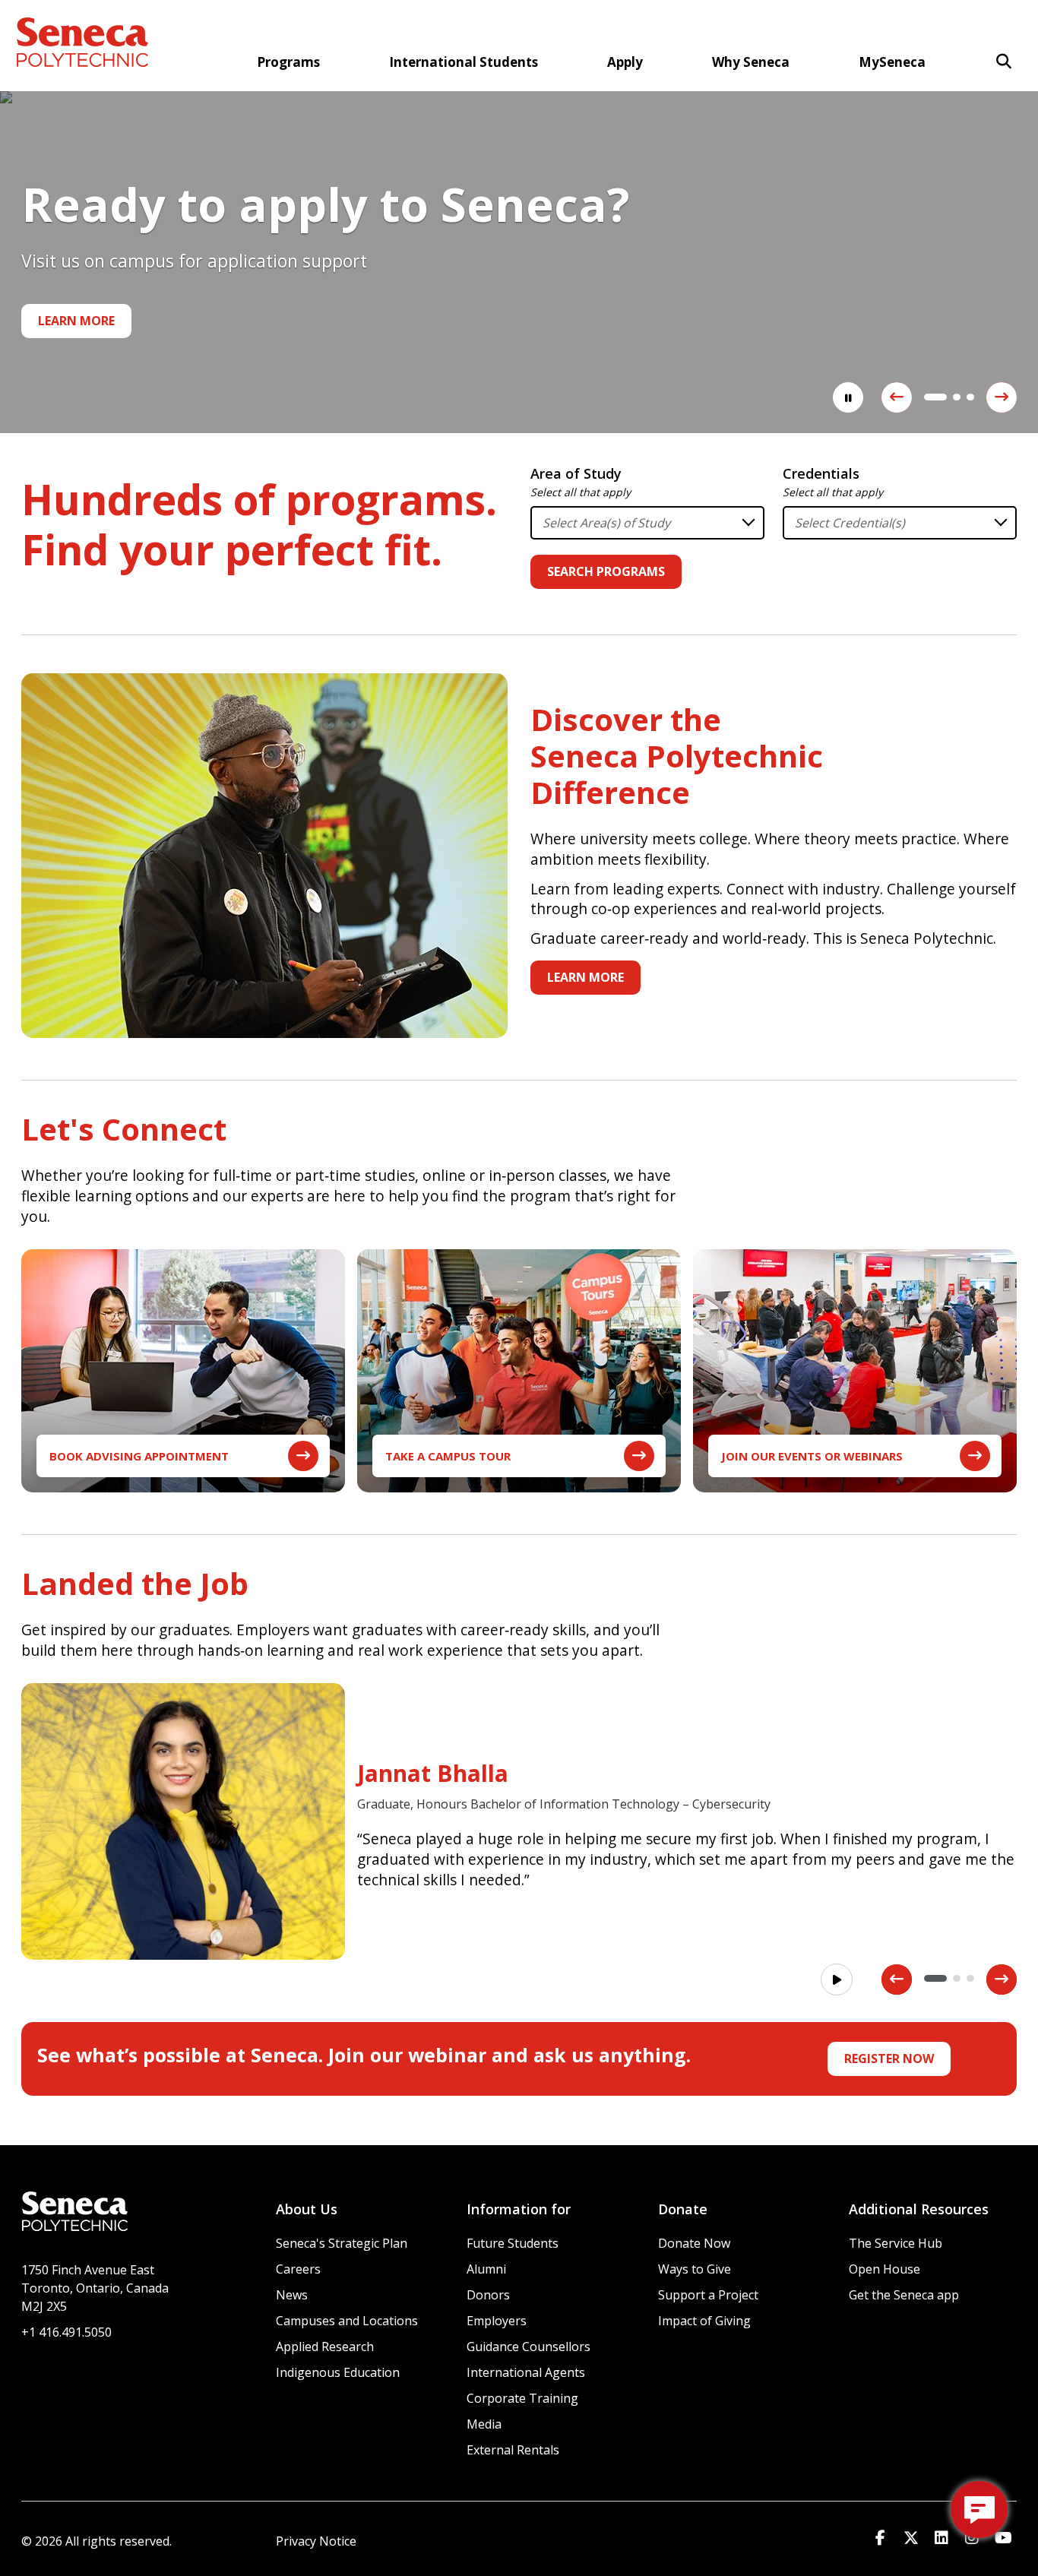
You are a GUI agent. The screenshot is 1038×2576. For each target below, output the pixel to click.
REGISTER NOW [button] (889, 2059)
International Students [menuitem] (464, 62)
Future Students (513, 2243)
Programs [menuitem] (288, 62)
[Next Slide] (1002, 397)
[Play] (837, 1979)
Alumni (486, 2269)
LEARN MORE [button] (585, 977)
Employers (497, 2321)
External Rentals (513, 2450)
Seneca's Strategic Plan (342, 2243)
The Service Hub (896, 2243)
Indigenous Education (338, 2372)
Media (484, 2424)
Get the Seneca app (904, 2295)
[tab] (928, 397)
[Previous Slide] (897, 397)
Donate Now (694, 2243)
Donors (488, 2295)
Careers (298, 2269)
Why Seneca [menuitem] (751, 62)
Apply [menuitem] (625, 62)
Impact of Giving (704, 2321)
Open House (885, 2269)
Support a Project (708, 2295)
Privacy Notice (316, 2541)
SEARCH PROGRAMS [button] (606, 571)
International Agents (526, 2372)
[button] (1004, 61)
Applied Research (325, 2347)
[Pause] (848, 397)
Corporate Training (522, 2398)
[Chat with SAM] (979, 2510)
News (292, 2295)
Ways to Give (695, 2269)
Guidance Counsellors (528, 2347)
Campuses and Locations (347, 2321)
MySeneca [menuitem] (892, 62)
